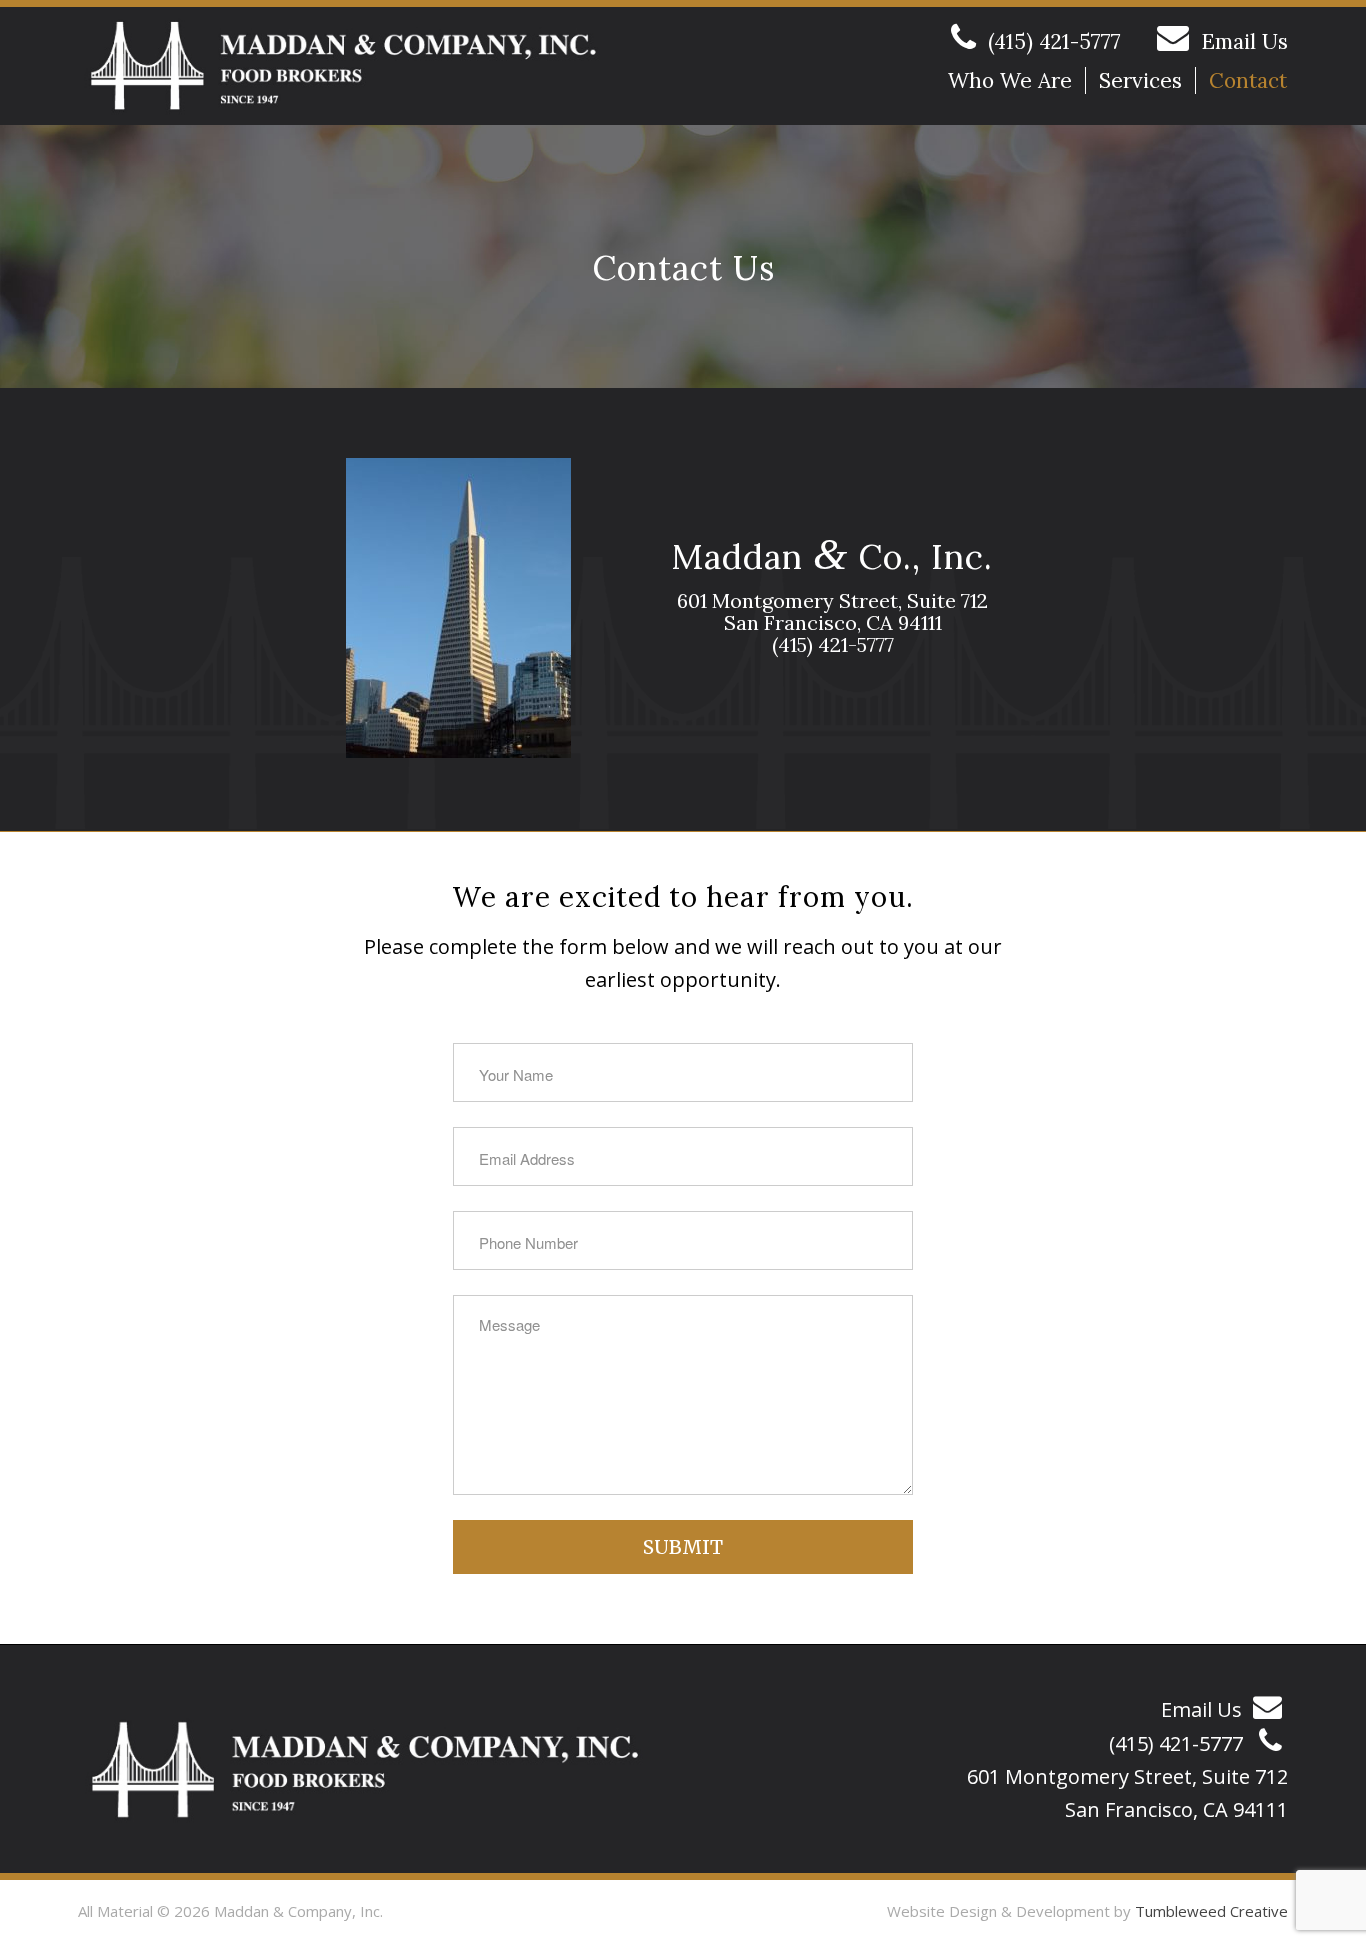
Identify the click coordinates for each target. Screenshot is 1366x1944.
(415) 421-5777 (1054, 41)
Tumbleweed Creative (1211, 1911)
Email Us (1244, 41)
